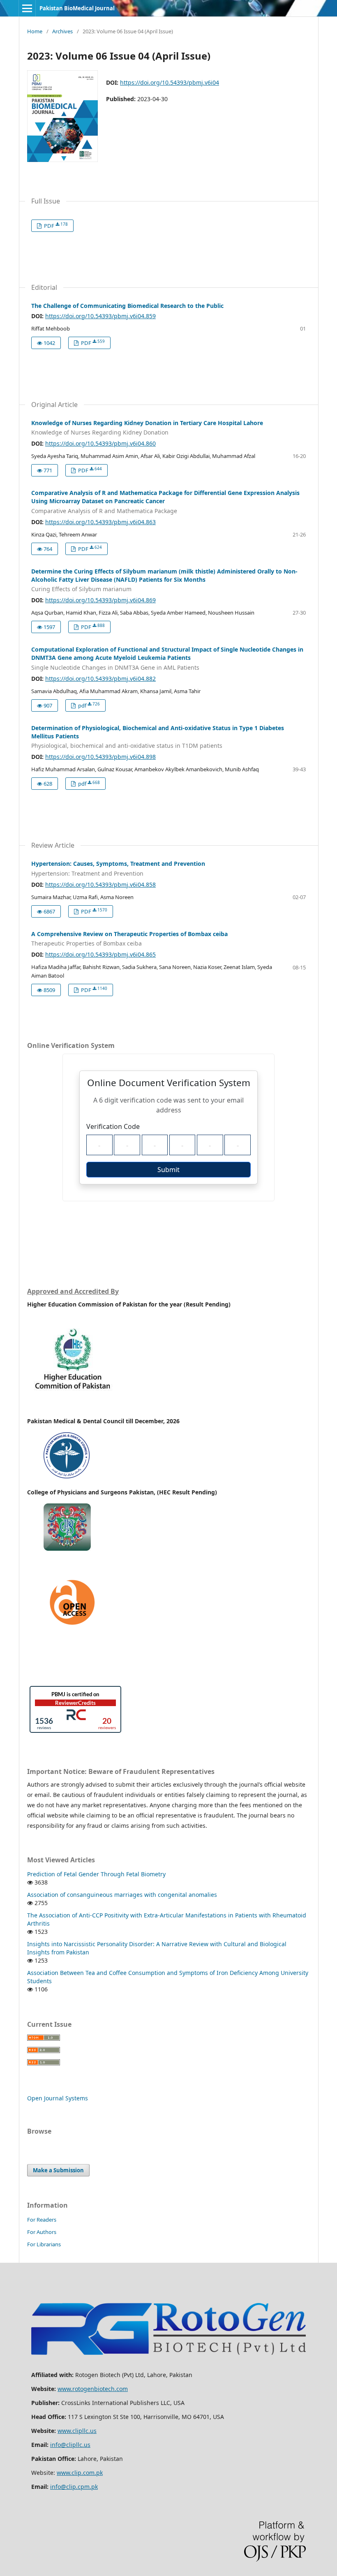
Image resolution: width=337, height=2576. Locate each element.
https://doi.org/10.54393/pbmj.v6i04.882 (100, 679)
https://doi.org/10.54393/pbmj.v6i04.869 (100, 600)
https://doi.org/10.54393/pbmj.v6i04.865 (100, 954)
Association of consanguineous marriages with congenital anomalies (122, 1895)
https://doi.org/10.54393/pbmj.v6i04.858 (100, 884)
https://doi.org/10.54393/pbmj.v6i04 (170, 82)
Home (35, 31)
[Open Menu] (27, 8)
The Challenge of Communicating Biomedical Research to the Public (127, 306)
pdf (88, 705)
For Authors (42, 2232)
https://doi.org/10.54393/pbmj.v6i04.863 (100, 522)
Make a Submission (58, 2170)
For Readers (42, 2220)
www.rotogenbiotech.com (93, 2389)
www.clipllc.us (77, 2431)
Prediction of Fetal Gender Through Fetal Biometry (96, 1874)
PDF (55, 225)
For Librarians (44, 2244)
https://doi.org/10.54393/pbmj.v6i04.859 (100, 316)
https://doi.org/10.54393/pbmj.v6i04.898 (100, 757)
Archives (62, 31)
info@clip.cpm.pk (74, 2487)
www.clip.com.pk (80, 2473)
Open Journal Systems (58, 2098)
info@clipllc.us (70, 2445)
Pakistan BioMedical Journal (77, 8)
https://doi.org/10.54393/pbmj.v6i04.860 (100, 443)
